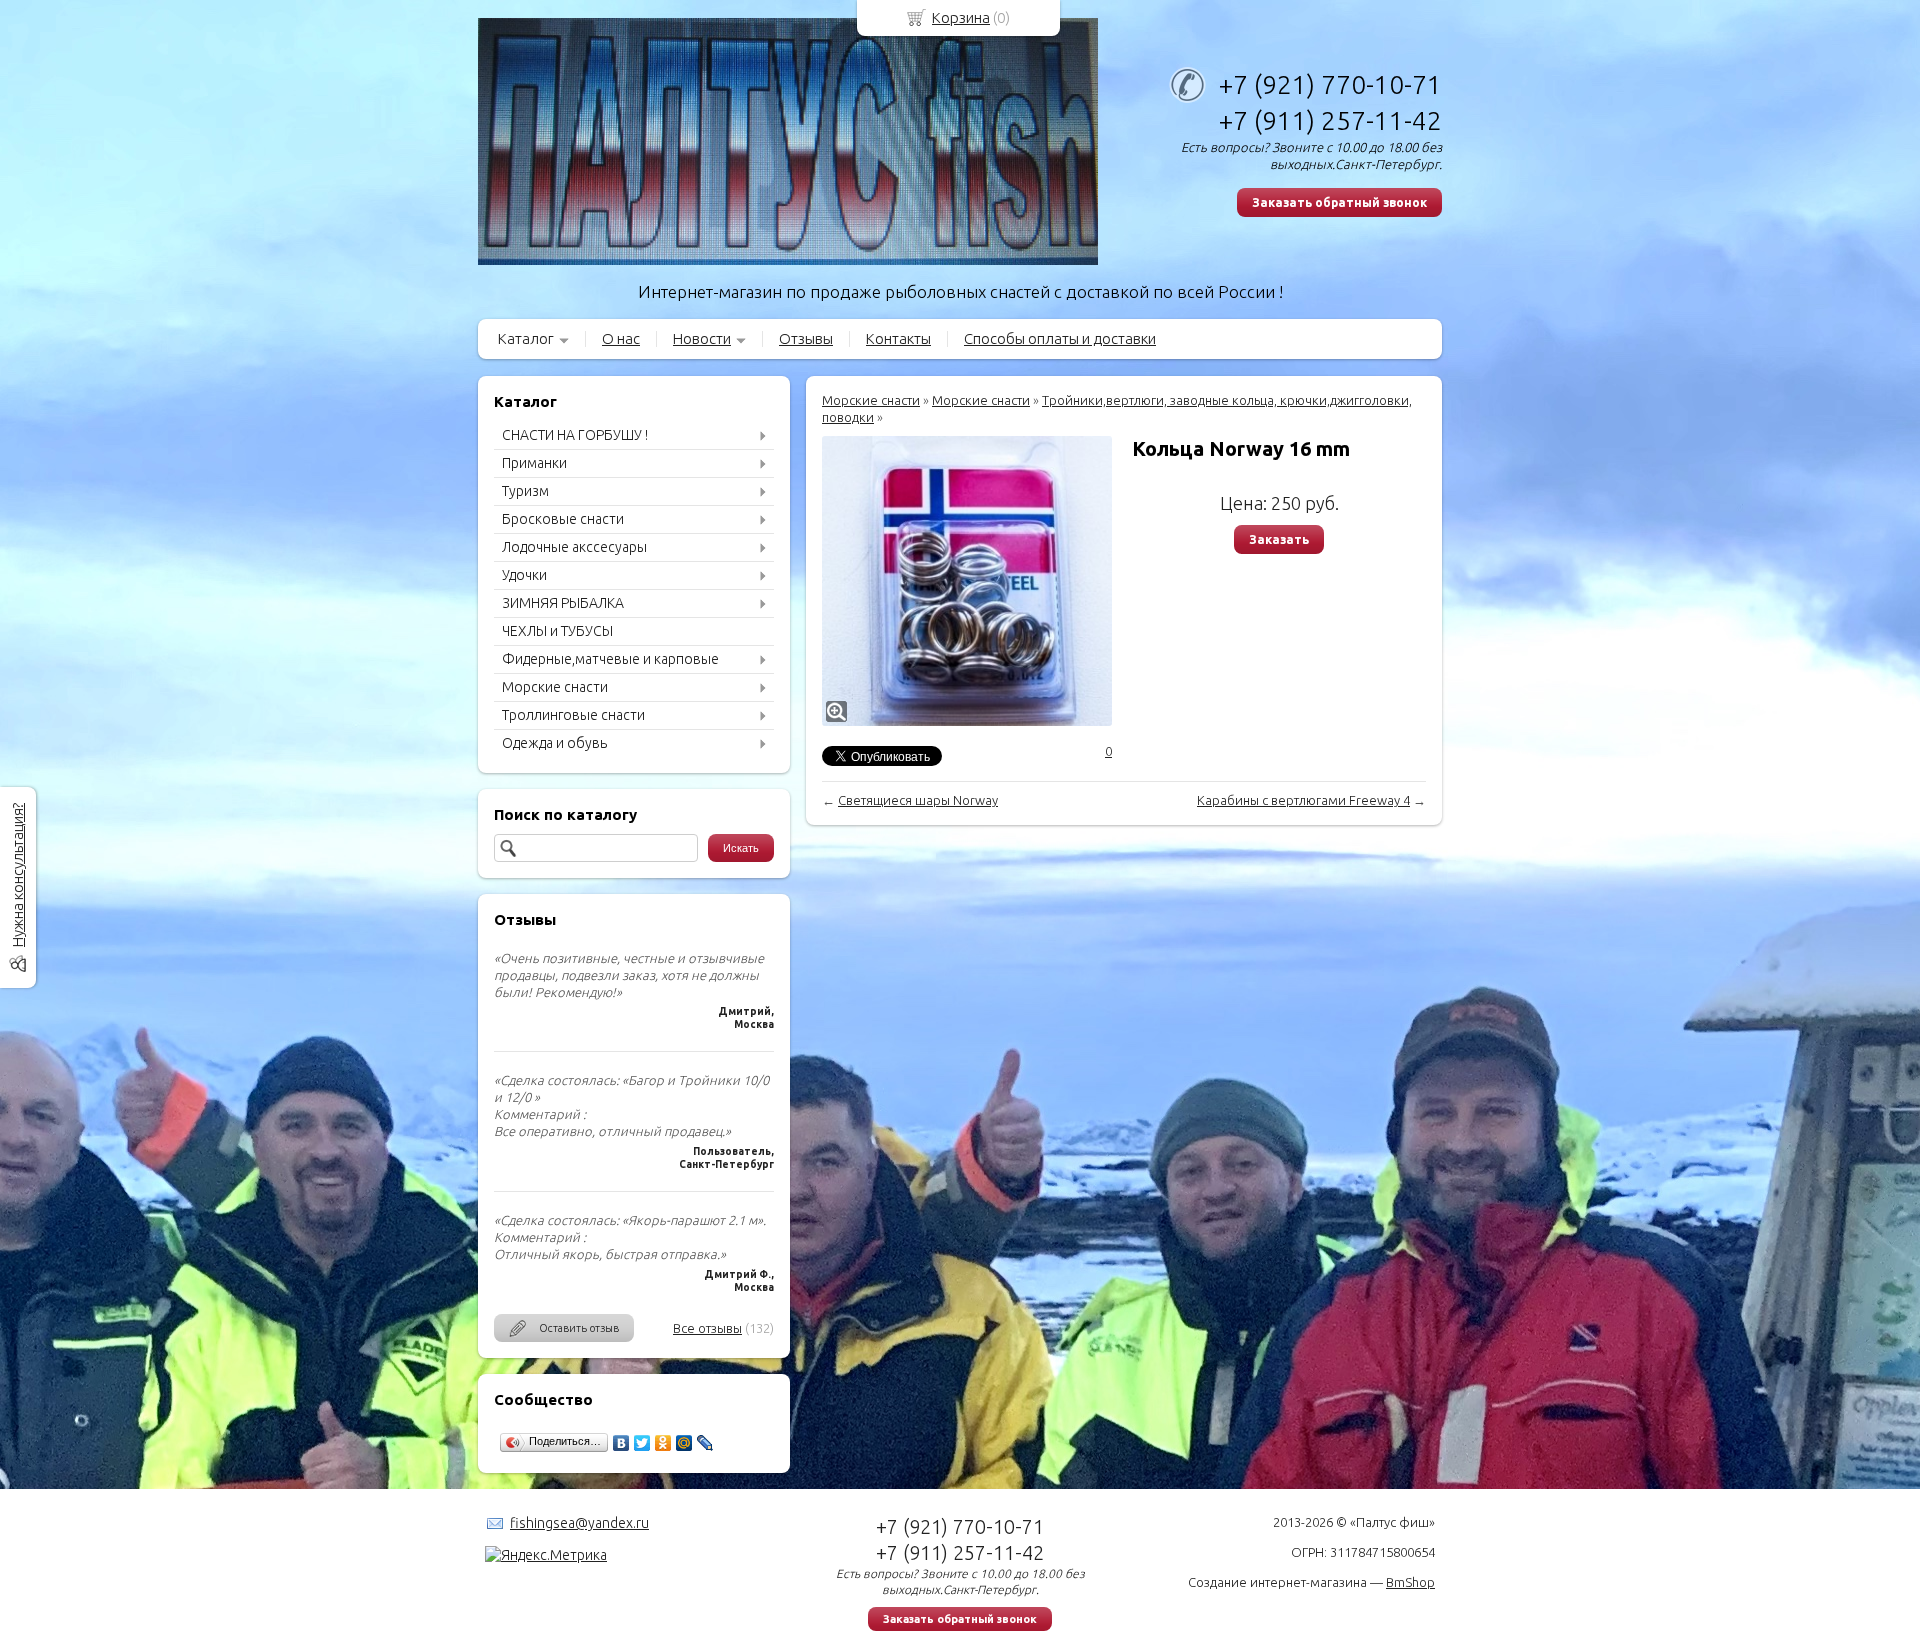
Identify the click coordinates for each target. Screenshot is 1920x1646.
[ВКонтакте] (621, 1443)
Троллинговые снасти (573, 715)
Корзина (961, 17)
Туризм (525, 491)
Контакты (898, 338)
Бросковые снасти (563, 519)
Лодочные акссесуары (574, 547)
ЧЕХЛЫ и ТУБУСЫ (557, 631)
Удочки (524, 575)
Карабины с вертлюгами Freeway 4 (1303, 800)
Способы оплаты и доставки (1060, 338)
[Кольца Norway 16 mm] (967, 581)
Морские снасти (555, 687)
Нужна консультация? (17, 875)
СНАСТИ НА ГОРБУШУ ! (575, 435)
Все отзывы (707, 1328)
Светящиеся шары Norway (918, 800)
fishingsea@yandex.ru (579, 1523)
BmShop (1410, 1582)
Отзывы (806, 338)
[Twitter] (642, 1443)
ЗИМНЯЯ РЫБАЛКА (563, 603)
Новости (702, 338)
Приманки (534, 463)
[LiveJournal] (705, 1443)
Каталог (526, 338)
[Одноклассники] (663, 1443)
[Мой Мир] (684, 1443)
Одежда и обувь (554, 743)
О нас (621, 338)
